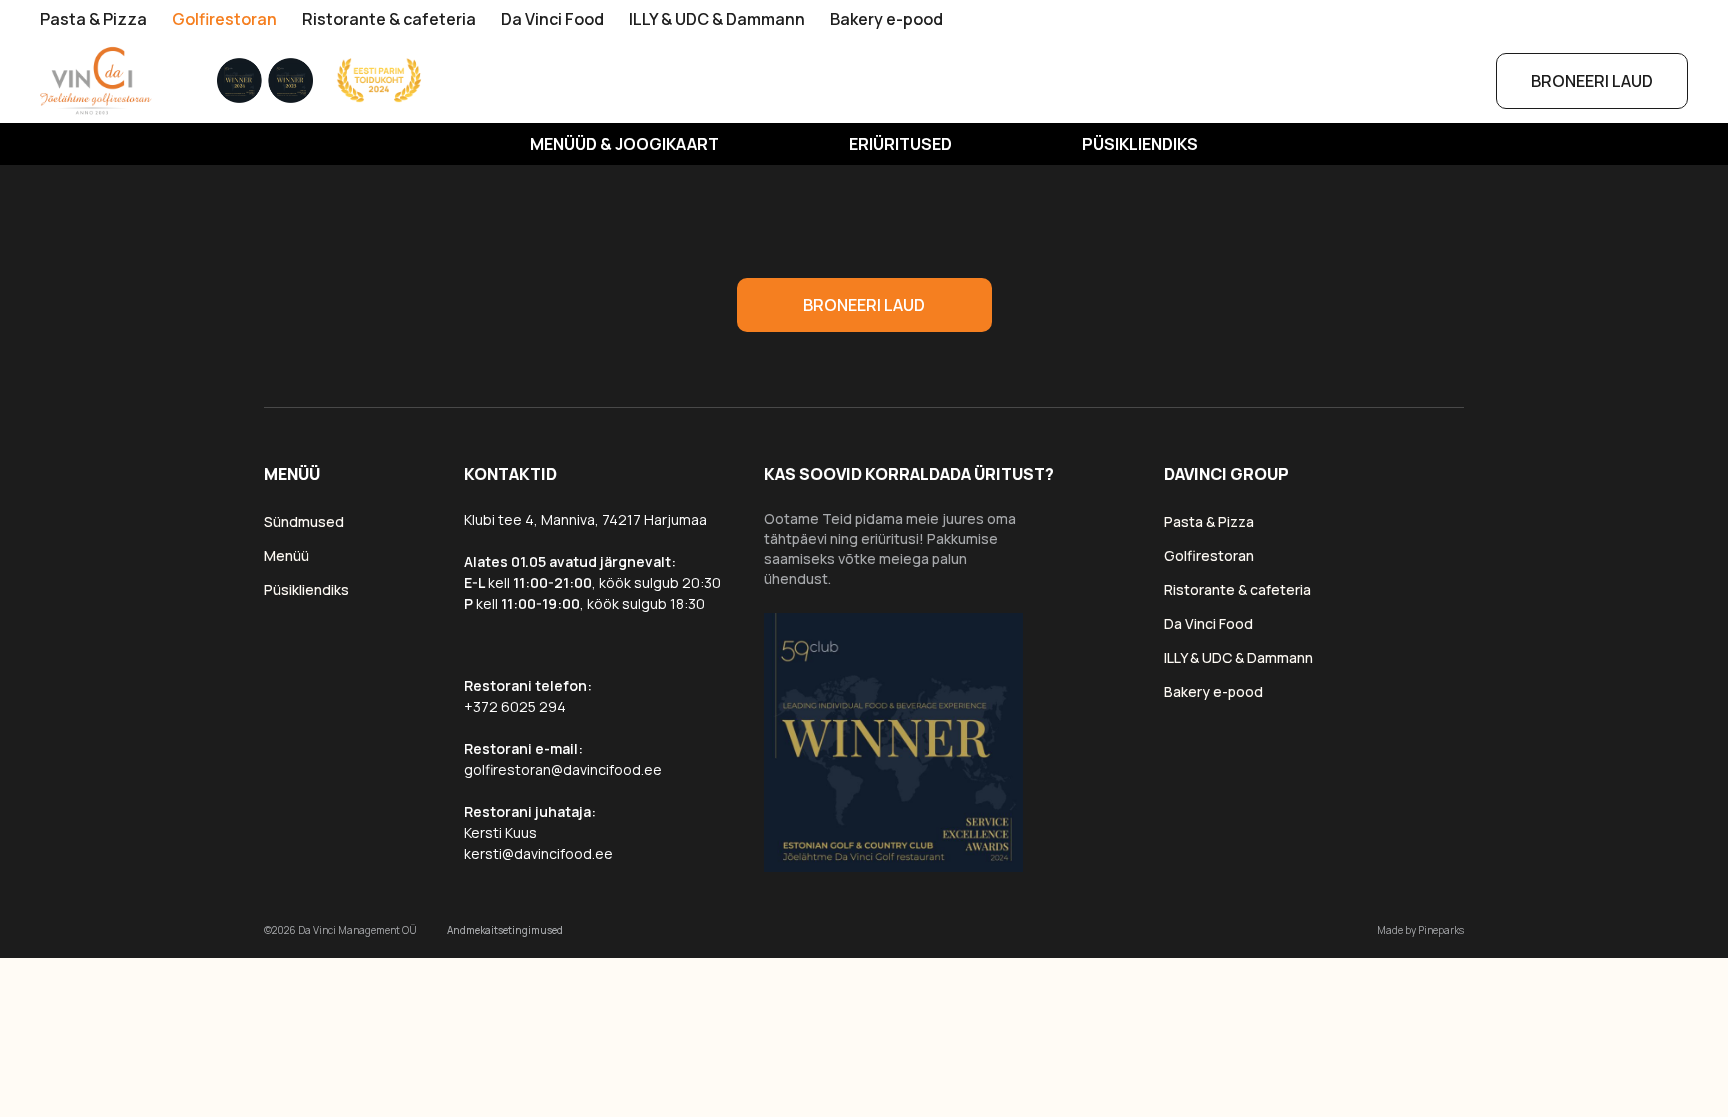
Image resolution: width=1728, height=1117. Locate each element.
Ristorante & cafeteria (389, 19)
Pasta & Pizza (93, 19)
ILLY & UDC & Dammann (717, 19)
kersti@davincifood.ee (538, 853)
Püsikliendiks (1140, 144)
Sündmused (304, 521)
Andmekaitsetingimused (505, 930)
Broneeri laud (1592, 81)
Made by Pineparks (1420, 930)
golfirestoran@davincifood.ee (563, 769)
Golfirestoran (224, 19)
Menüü (286, 555)
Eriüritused (900, 144)
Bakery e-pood (886, 19)
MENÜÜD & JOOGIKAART (624, 144)
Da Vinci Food (552, 19)
